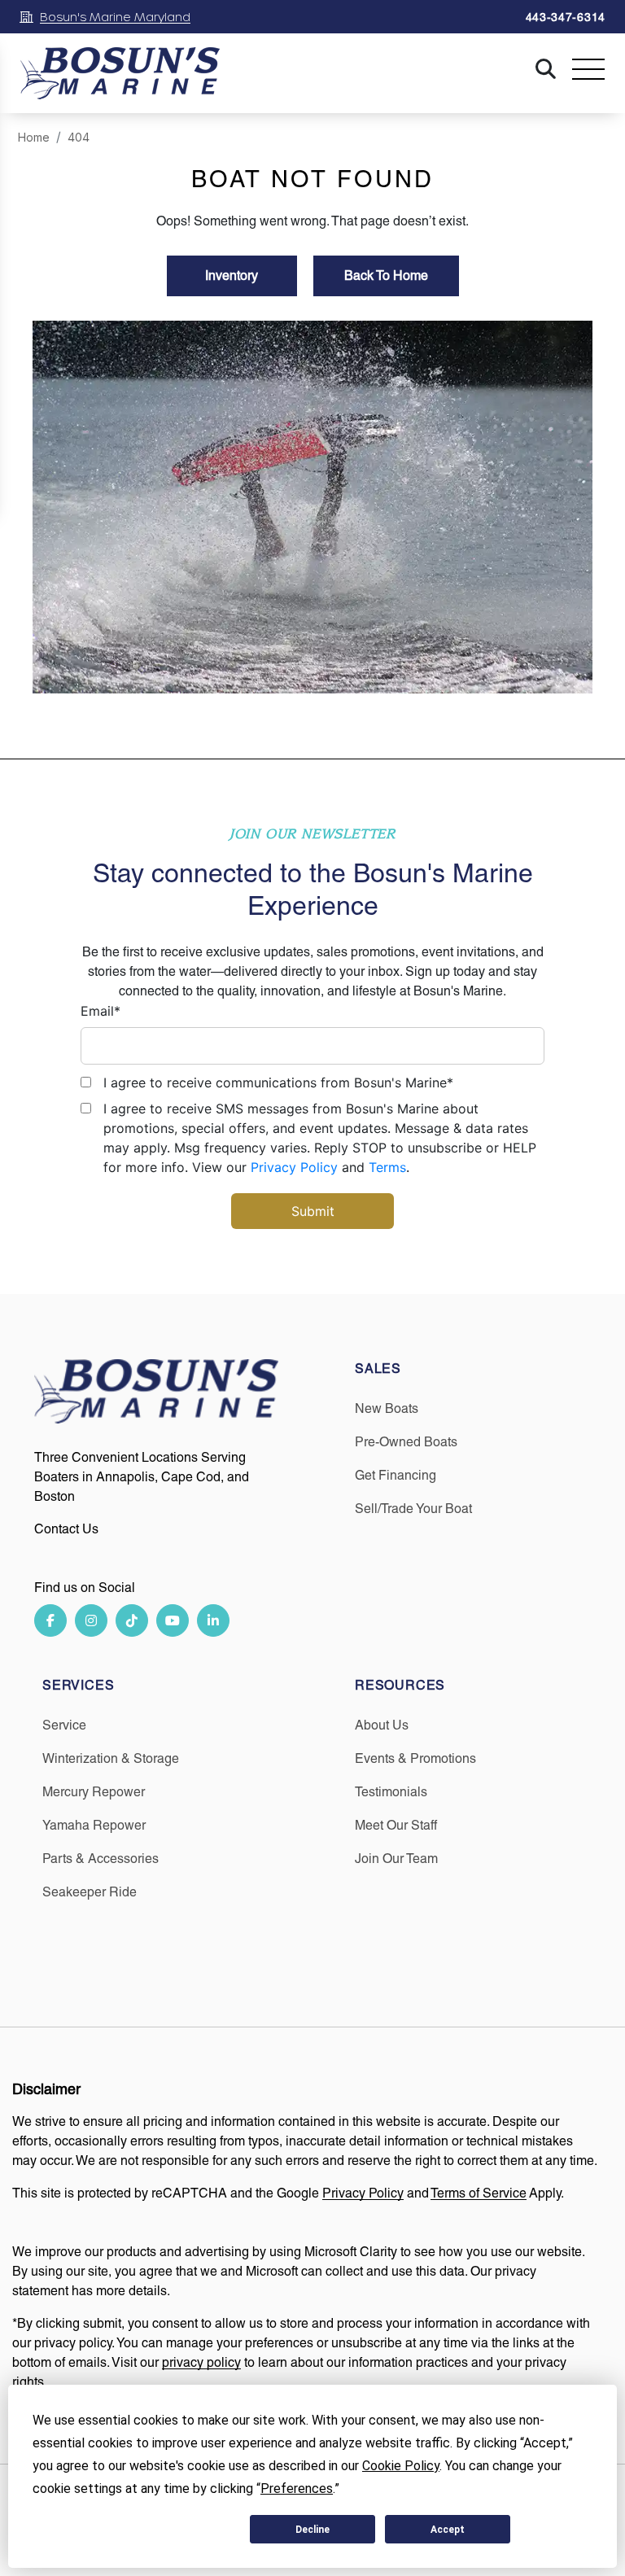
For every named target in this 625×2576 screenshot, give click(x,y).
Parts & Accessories (101, 1859)
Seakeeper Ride (90, 1892)
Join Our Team (396, 1859)
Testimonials (391, 1792)
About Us (382, 1725)
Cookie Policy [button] (401, 2466)
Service (64, 1725)
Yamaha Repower (94, 1825)
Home (34, 137)
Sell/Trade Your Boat (413, 1509)
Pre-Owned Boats (406, 1442)
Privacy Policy (294, 1167)
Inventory (232, 276)
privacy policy (201, 2362)
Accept (448, 2530)
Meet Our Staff (396, 1825)
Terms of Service (479, 2193)
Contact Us (66, 1529)
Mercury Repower (94, 1792)
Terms (387, 1167)
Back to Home (386, 276)
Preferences (177, 2530)
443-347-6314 (566, 17)
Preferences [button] (297, 2489)
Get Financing (396, 1475)
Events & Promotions (415, 1758)
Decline (312, 2530)
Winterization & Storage (111, 1758)
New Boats (387, 1408)
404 (79, 137)
